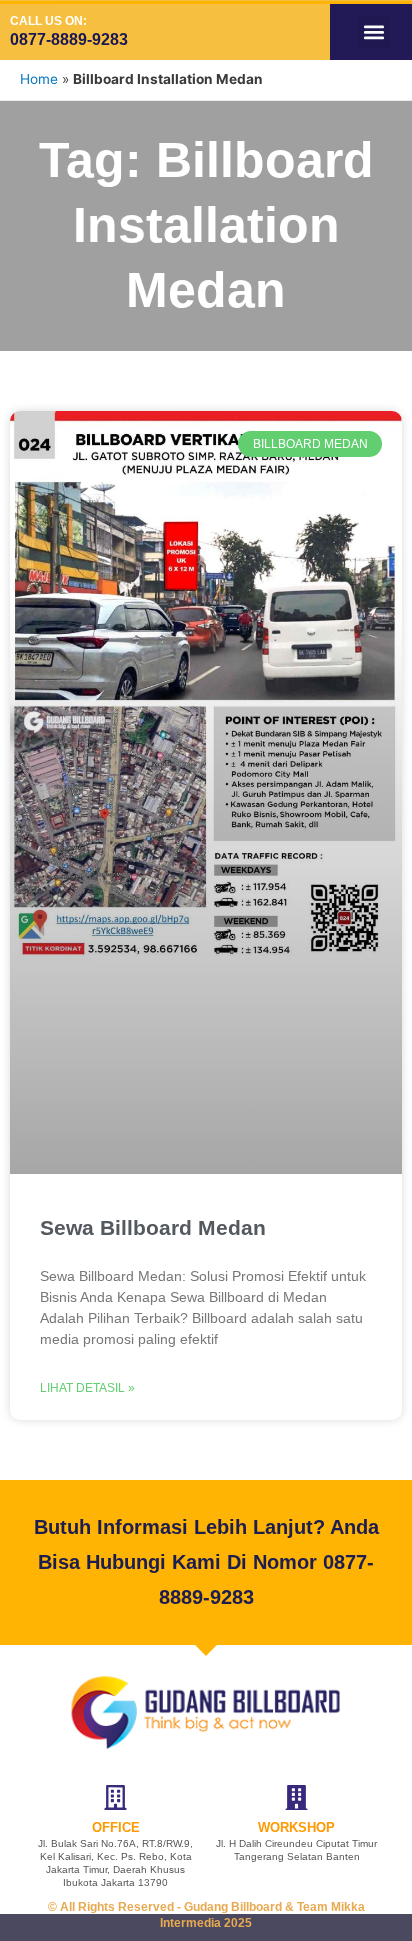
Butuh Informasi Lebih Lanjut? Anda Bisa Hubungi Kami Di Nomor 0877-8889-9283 (206, 1562)
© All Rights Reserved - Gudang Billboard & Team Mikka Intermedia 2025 (206, 1915)
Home (39, 79)
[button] (373, 32)
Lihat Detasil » (87, 1388)
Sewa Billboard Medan (153, 1227)
